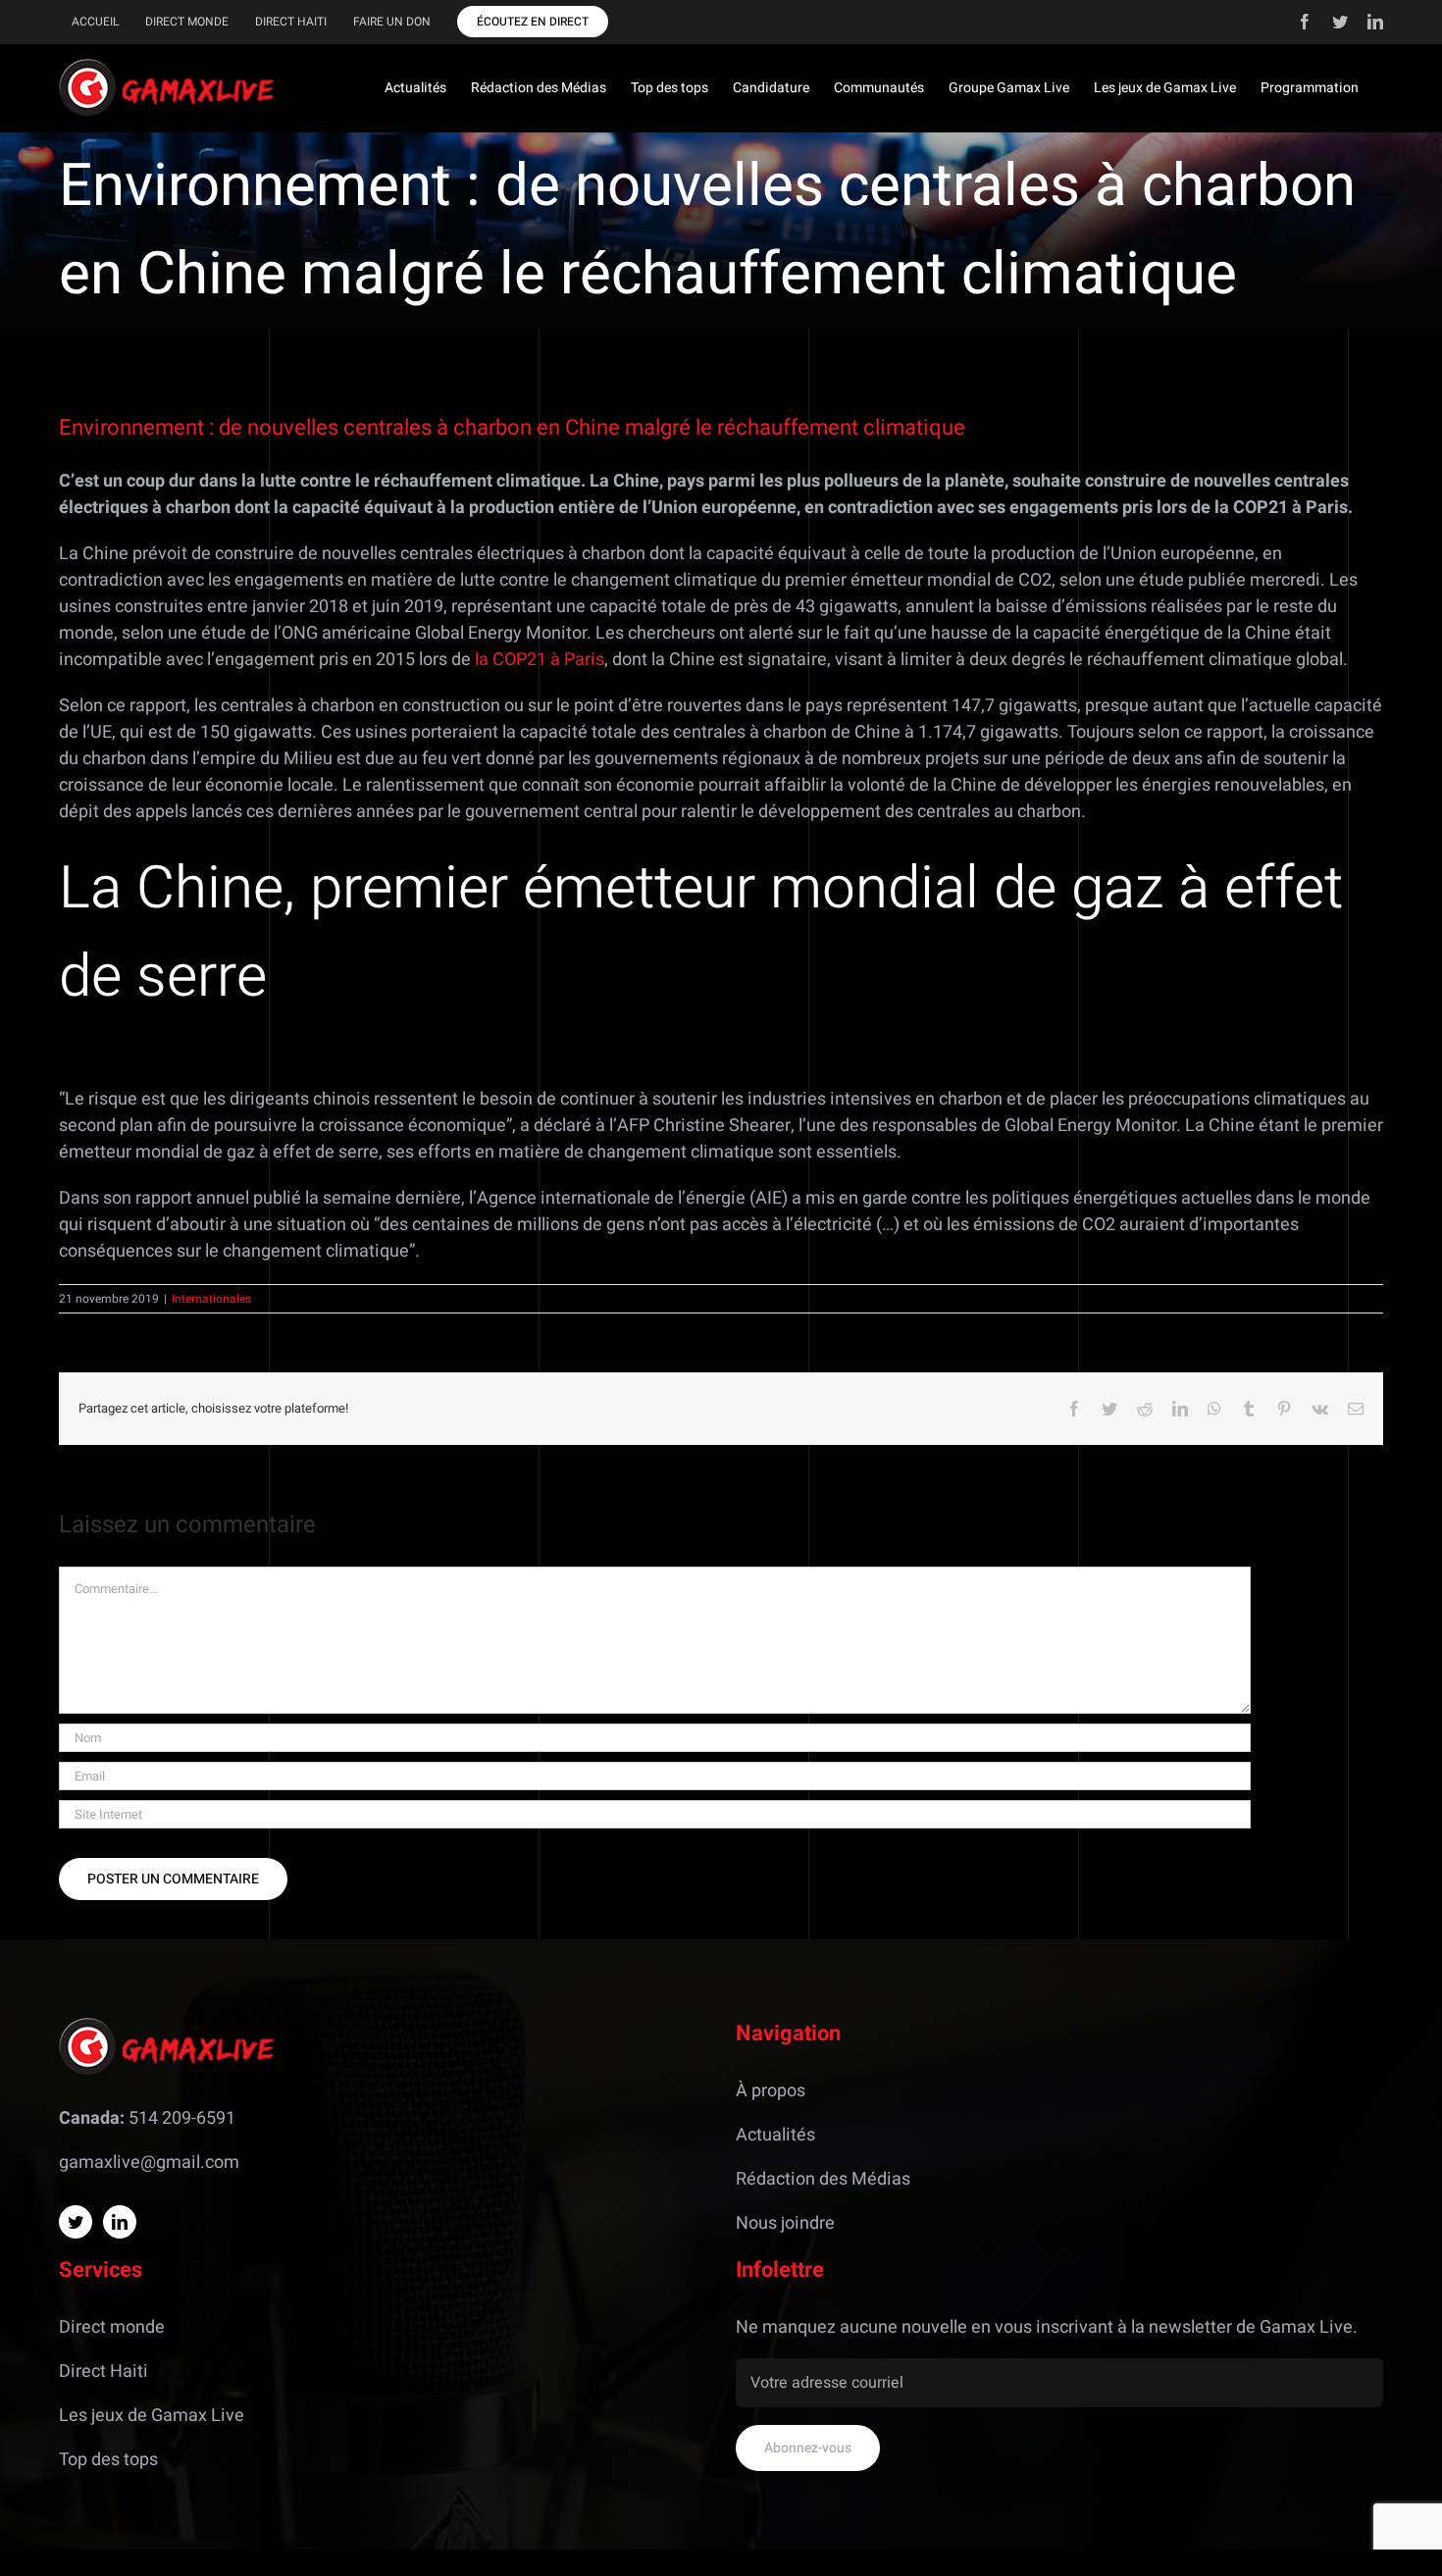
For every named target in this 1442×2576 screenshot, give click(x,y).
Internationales (211, 1299)
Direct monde (112, 2327)
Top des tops (108, 2460)
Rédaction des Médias (823, 2179)
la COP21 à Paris (540, 660)
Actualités (775, 2135)
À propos (771, 2091)
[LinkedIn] (120, 2222)
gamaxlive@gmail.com (149, 2163)
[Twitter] (76, 2222)
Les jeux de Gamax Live (152, 2416)
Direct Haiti (103, 2371)
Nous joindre (785, 2223)
